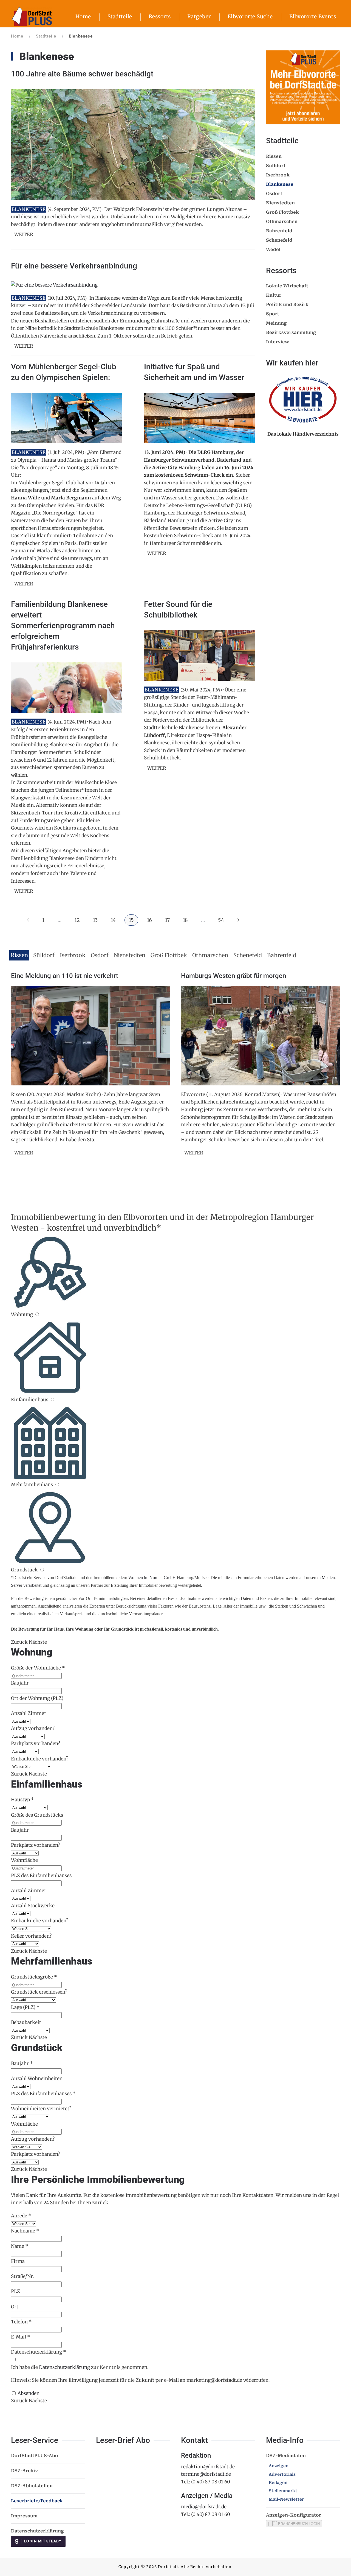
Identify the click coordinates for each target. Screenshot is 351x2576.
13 (95, 920)
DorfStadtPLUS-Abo (35, 2456)
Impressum (24, 2516)
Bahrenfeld (279, 231)
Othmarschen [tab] (210, 955)
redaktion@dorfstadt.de (208, 2467)
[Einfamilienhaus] (52, 1400)
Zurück (19, 1642)
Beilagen (278, 2483)
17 (167, 920)
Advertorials (282, 2474)
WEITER (24, 1153)
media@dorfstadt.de (204, 2507)
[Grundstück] (42, 1570)
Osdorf (274, 194)
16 (149, 920)
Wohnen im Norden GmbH (152, 1578)
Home (83, 16)
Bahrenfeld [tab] (282, 955)
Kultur (274, 295)
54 (221, 920)
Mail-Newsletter (286, 2499)
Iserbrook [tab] (73, 955)
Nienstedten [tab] (130, 955)
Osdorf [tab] (100, 955)
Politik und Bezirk (287, 305)
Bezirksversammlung (291, 332)
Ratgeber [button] (199, 16)
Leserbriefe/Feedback (37, 2501)
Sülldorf (276, 166)
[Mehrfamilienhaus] (57, 1485)
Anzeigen (279, 2466)
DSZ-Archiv (24, 2471)
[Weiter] (238, 920)
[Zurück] (28, 920)
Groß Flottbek (282, 212)
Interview (278, 342)
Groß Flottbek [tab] (169, 955)
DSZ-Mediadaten (286, 2456)
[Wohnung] (37, 1314)
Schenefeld (279, 240)
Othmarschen (282, 221)
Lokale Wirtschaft (287, 286)
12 (77, 920)
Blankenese (280, 184)
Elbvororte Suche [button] (250, 16)
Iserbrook (278, 175)
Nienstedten (280, 203)
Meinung (276, 323)
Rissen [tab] (19, 955)
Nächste (38, 1642)
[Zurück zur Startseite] (32, 16)
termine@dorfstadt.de (206, 2474)
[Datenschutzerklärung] (14, 2360)
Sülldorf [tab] (44, 955)
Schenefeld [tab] (248, 955)
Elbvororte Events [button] (313, 16)
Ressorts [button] (160, 16)
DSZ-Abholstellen (32, 2486)
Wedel (273, 249)
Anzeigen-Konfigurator (294, 2515)
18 (185, 920)
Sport (273, 314)
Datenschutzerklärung (64, 2367)
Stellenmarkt (283, 2491)
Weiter (24, 235)
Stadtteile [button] (120, 16)
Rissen (274, 156)
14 (113, 920)
